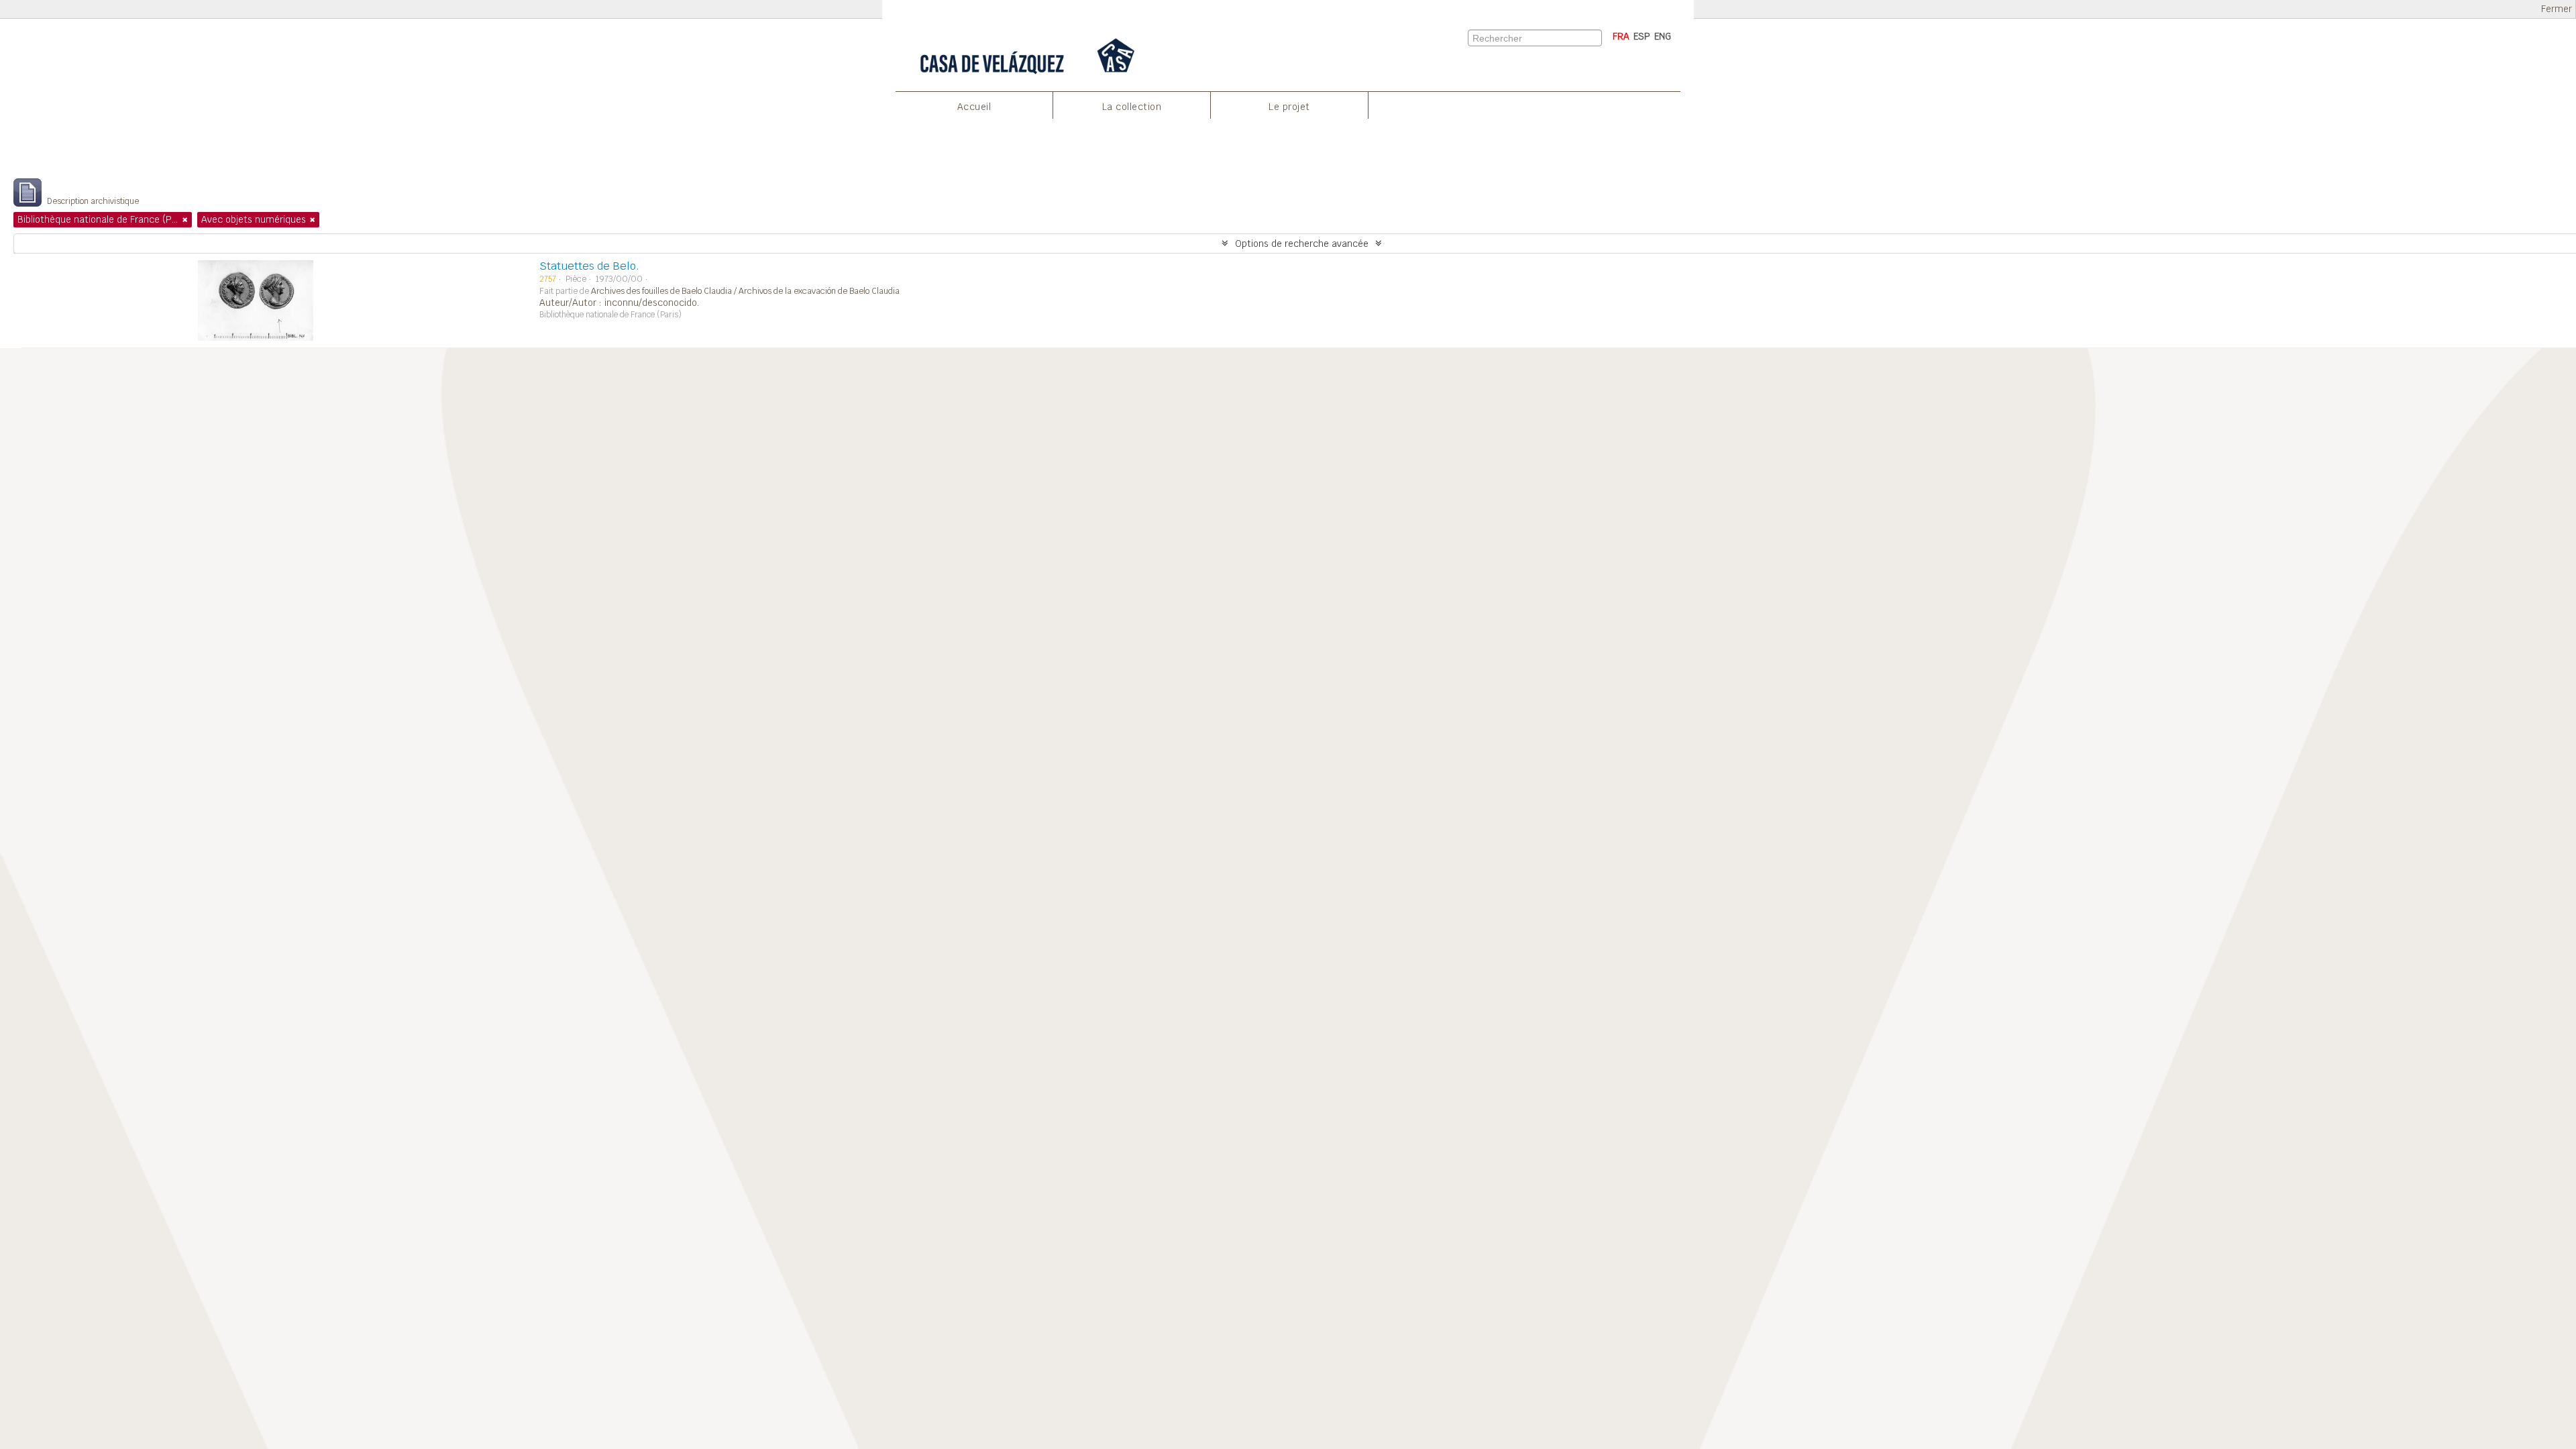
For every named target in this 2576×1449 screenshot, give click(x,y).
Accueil (974, 107)
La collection (1132, 107)
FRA (1621, 36)
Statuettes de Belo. (589, 266)
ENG (1663, 36)
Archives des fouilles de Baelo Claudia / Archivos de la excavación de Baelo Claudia (745, 291)
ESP (1642, 36)
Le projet (1289, 107)
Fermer (2557, 9)
